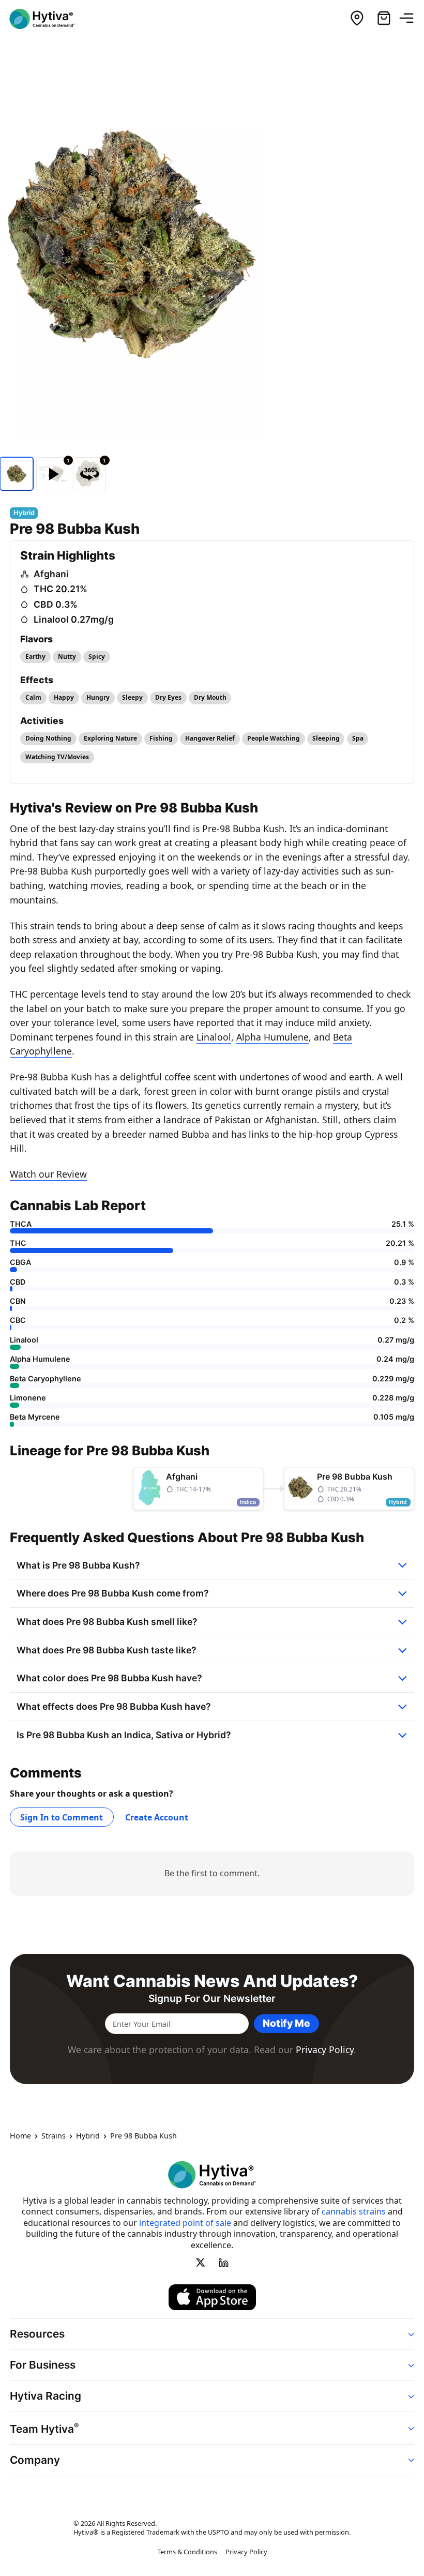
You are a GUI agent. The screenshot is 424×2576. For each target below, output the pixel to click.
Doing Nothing (48, 738)
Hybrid (88, 2136)
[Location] (357, 19)
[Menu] (411, 19)
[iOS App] (212, 2297)
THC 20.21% (60, 589)
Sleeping (326, 738)
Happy (64, 697)
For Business (43, 2365)
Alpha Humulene (272, 1037)
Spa (358, 738)
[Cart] (384, 19)
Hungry (98, 697)
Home (20, 2136)
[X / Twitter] (201, 2263)
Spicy (97, 657)
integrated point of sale (185, 2223)
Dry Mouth (210, 697)
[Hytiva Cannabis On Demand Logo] (48, 19)
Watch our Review (48, 1174)
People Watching (274, 738)
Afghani (51, 574)
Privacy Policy (325, 2050)
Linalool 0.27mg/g (74, 619)
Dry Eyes (168, 697)
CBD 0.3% (56, 604)
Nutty (67, 657)
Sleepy (132, 697)
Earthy (35, 657)
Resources (37, 2334)
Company (35, 2460)
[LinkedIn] (223, 2263)
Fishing (161, 738)
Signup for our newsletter (212, 1999)
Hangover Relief (210, 738)
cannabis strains (354, 2211)
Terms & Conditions (187, 2552)
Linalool (214, 1037)
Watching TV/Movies (57, 757)
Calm (33, 697)
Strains (54, 2136)
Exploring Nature (110, 738)
